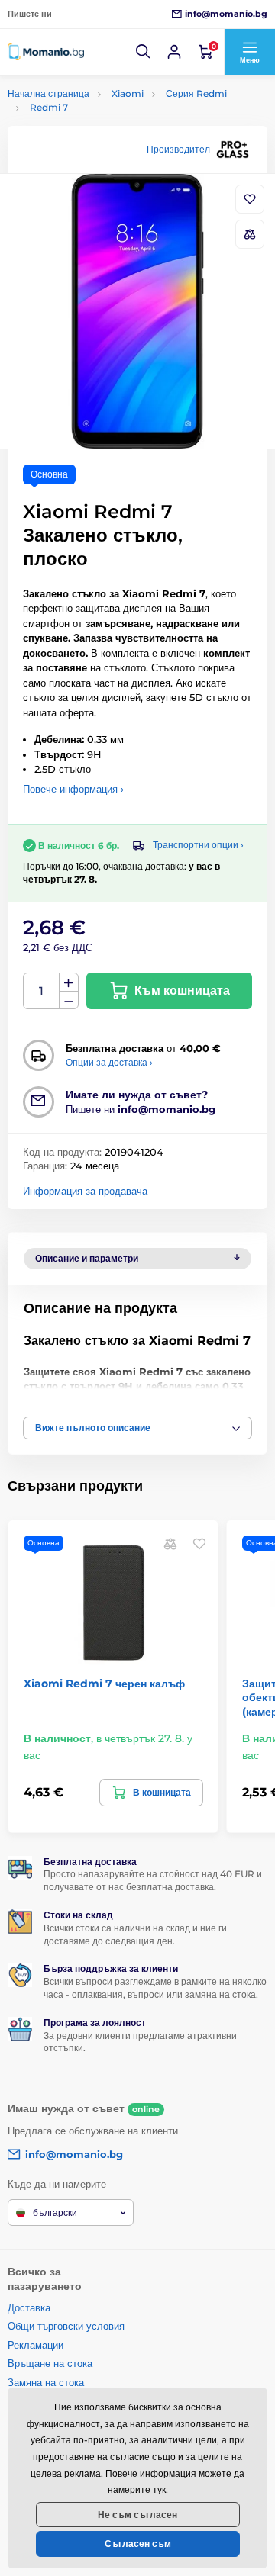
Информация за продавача (85, 1191)
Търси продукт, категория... (105, 120)
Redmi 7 (49, 107)
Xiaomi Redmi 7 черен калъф (104, 1684)
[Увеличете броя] (69, 982)
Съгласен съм (138, 2544)
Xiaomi (128, 93)
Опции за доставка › (109, 1062)
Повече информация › (73, 789)
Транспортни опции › (198, 845)
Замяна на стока (46, 2382)
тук (159, 2489)
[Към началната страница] (46, 52)
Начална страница (49, 93)
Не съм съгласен (137, 2515)
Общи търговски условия (66, 2326)
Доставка (29, 2307)
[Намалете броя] (69, 1000)
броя (42, 991)
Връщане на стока (50, 2363)
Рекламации (36, 2345)
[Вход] (174, 52)
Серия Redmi (196, 93)
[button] (144, 52)
